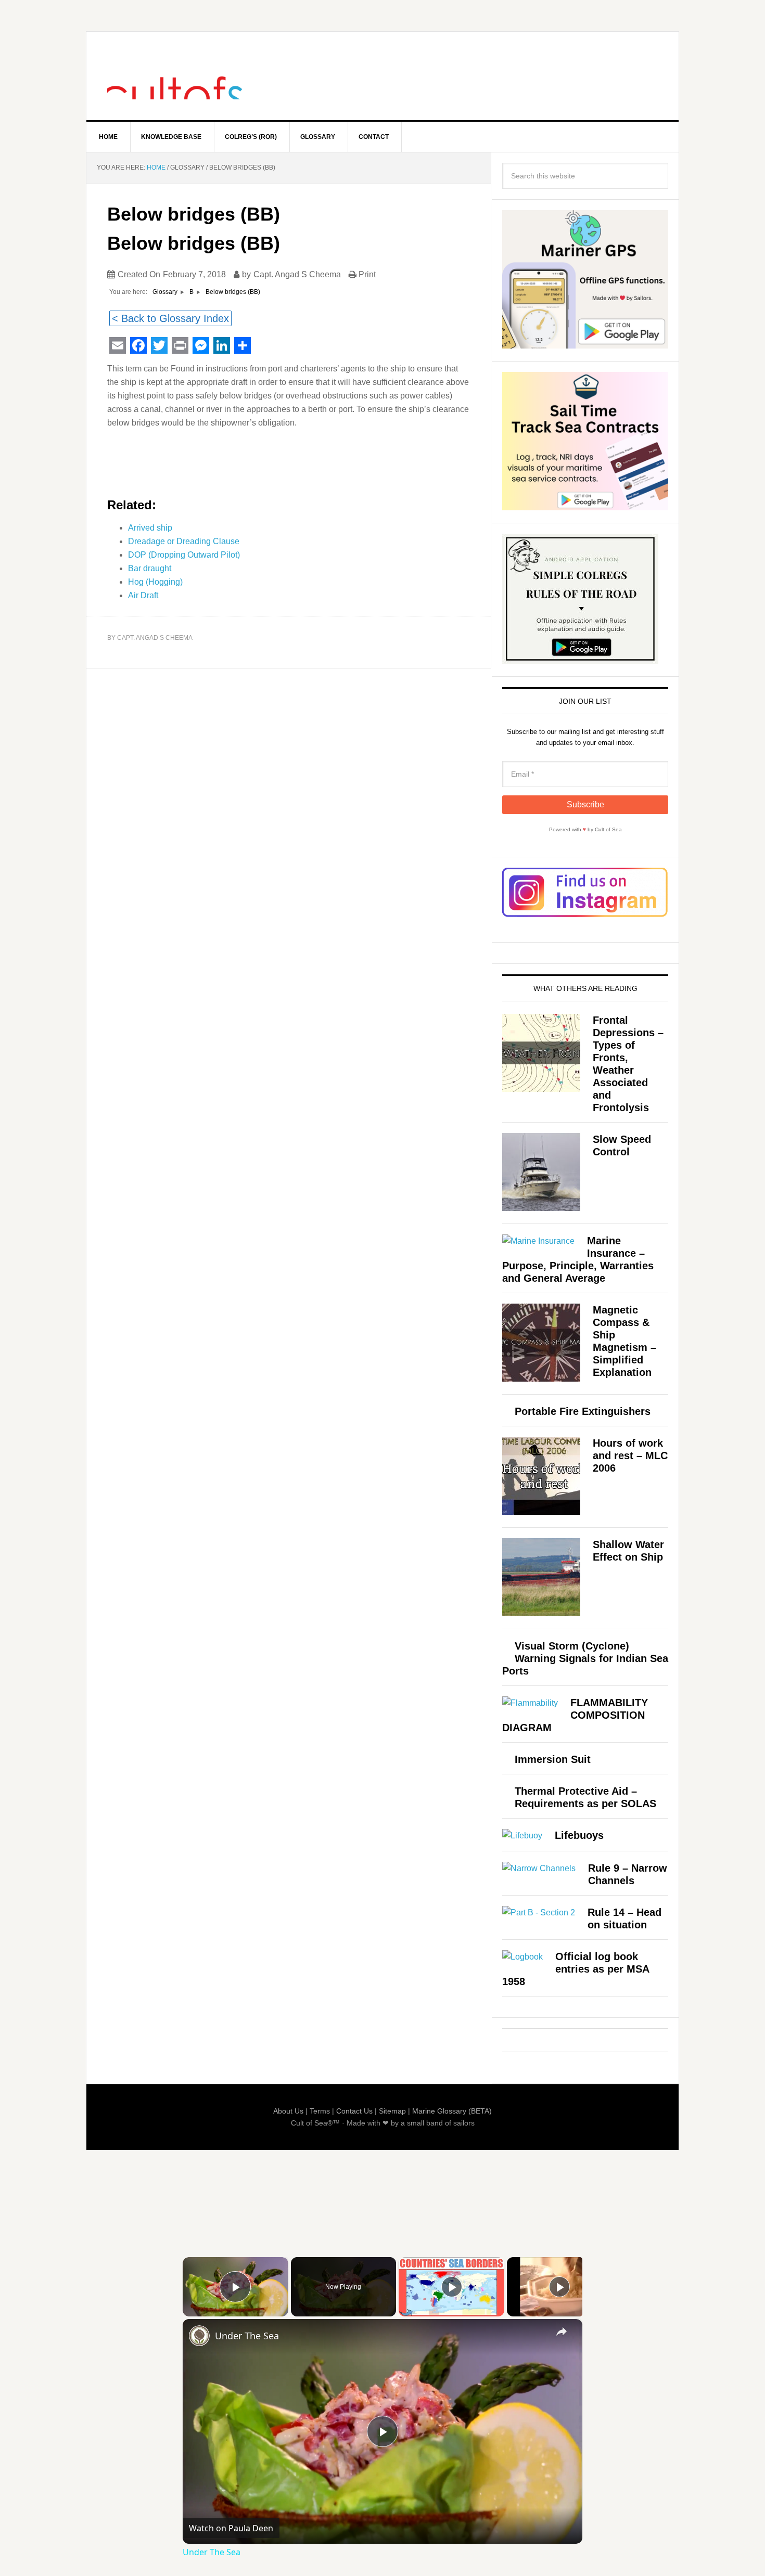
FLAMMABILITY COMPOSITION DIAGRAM (575, 1715)
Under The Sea (247, 2336)
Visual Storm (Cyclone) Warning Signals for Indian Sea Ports (585, 1658)
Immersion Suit (553, 1759)
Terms (320, 2111)
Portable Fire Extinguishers (583, 1411)
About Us (288, 2111)
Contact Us (354, 2111)
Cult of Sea (175, 76)
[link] (199, 2336)
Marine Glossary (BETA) (452, 2111)
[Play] (452, 2287)
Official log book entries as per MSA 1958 (576, 1969)
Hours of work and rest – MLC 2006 (630, 1456)
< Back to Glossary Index (170, 318)
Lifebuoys (579, 1835)
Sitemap (392, 2111)
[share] (562, 2332)
